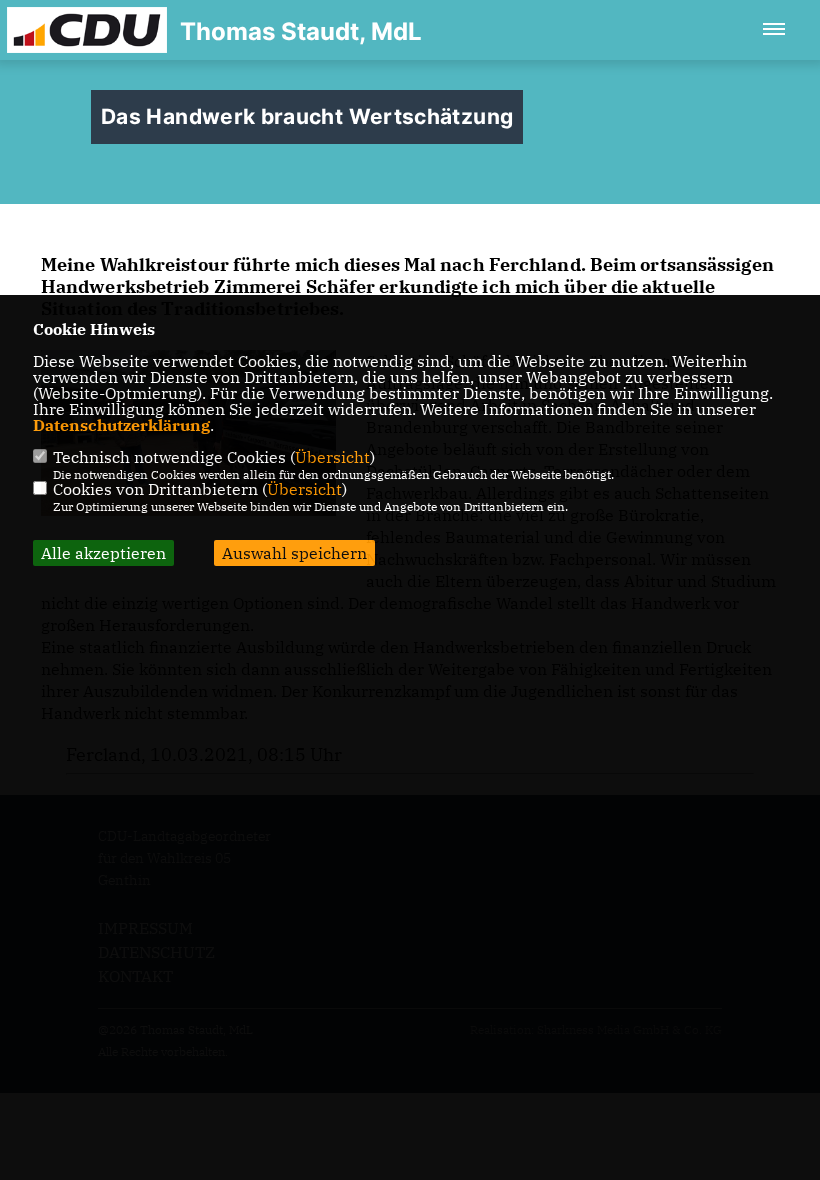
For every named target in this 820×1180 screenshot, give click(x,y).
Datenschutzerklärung (121, 425)
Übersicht (332, 457)
